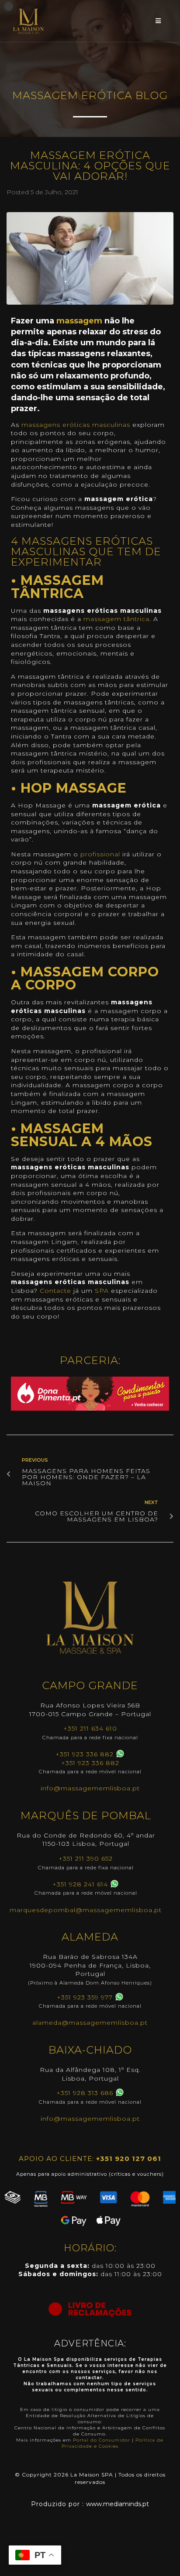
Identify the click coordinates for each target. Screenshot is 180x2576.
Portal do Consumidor (102, 2440)
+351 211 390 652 (86, 1858)
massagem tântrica (116, 619)
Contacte (55, 1291)
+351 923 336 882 (85, 1754)
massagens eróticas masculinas (76, 425)
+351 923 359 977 (85, 1997)
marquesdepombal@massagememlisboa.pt (86, 1910)
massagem (79, 321)
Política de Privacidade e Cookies (113, 2443)
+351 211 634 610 (90, 1728)
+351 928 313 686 (85, 2093)
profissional (100, 854)
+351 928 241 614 (80, 1884)
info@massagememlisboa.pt (90, 1788)
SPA (102, 1291)
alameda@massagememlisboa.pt (90, 2023)
